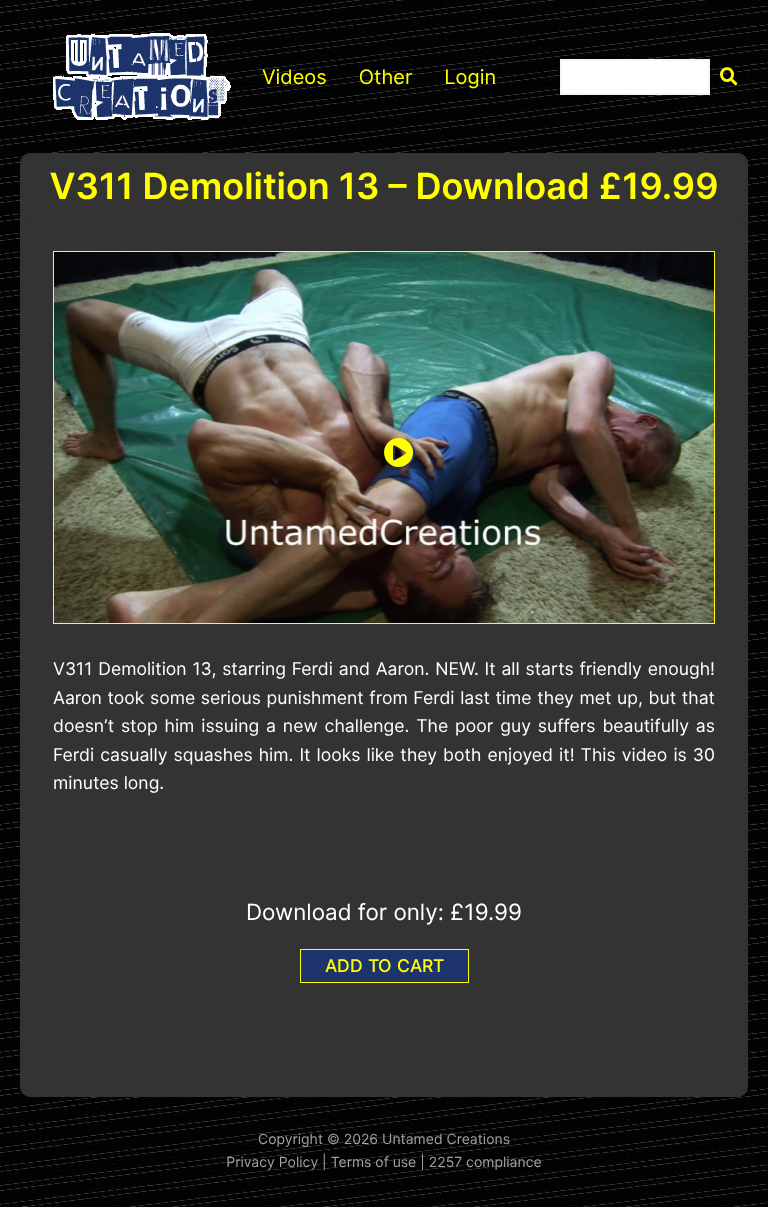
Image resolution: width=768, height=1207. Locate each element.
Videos (294, 77)
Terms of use (374, 1162)
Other (386, 77)
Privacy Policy (272, 1162)
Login (470, 77)
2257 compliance (485, 1162)
